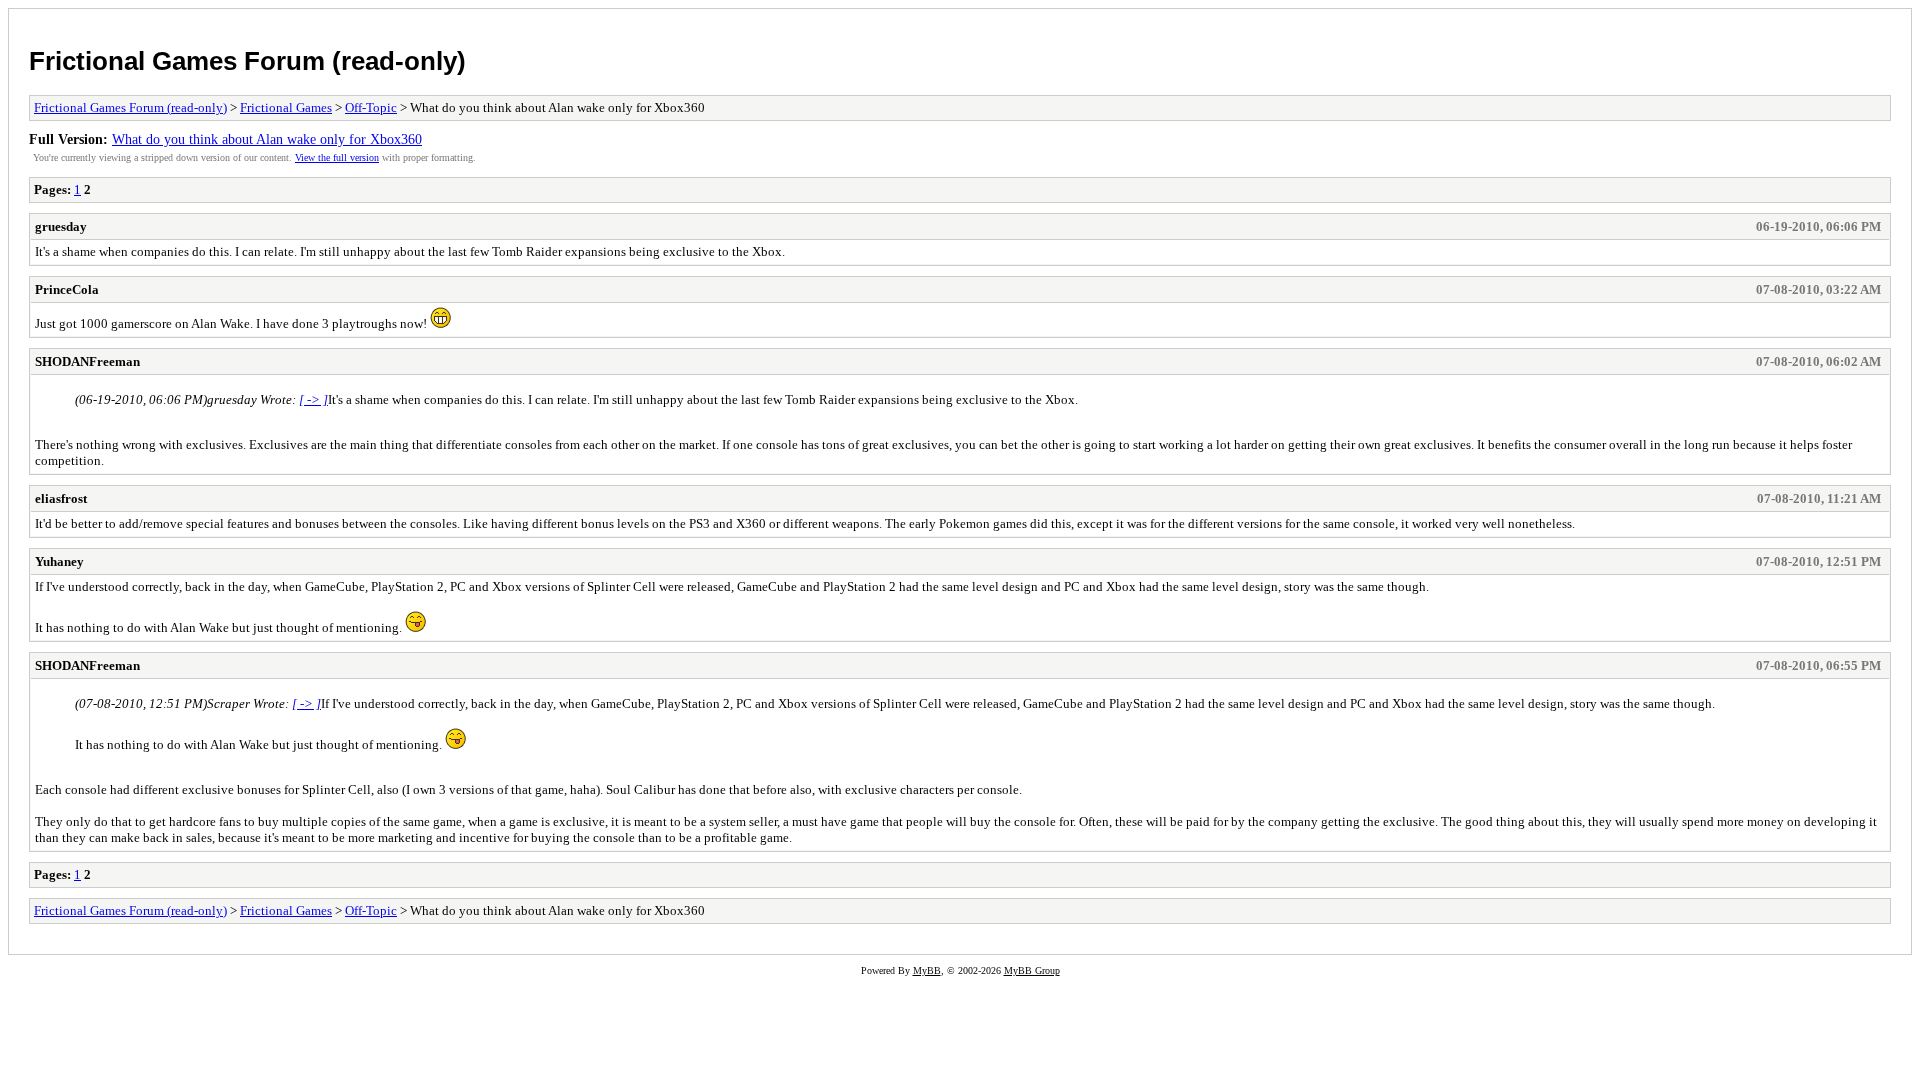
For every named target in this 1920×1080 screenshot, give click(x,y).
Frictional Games (286, 107)
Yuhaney (59, 561)
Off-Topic (371, 107)
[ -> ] (313, 399)
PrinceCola (67, 289)
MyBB (927, 970)
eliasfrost (61, 498)
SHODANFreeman (87, 361)
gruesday (61, 226)
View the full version (337, 157)
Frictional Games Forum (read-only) (247, 61)
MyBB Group (1032, 970)
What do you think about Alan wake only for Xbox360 (267, 139)
